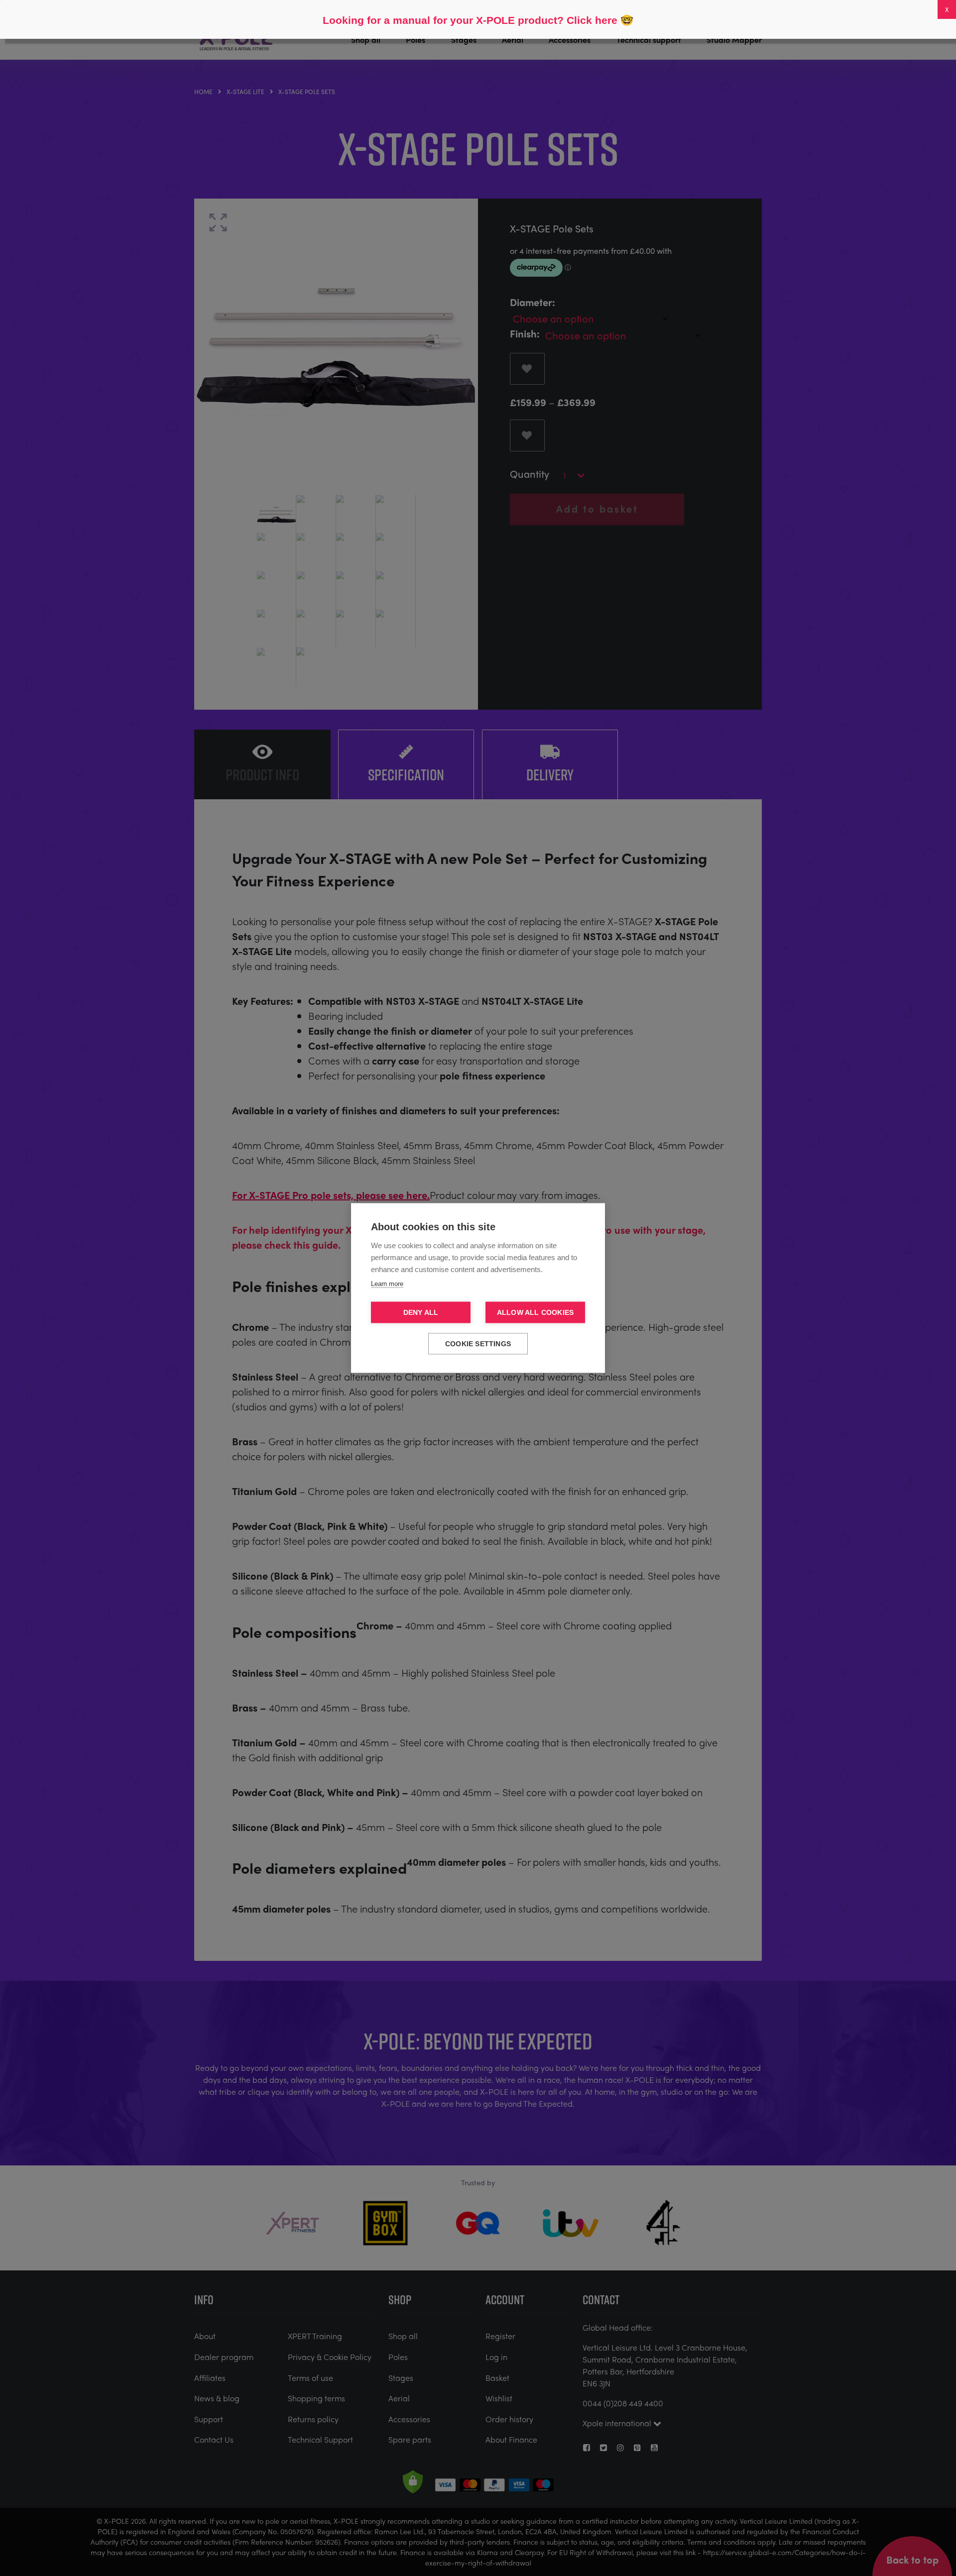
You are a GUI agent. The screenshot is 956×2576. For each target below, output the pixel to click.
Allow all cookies (535, 1313)
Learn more (387, 1284)
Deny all (421, 1313)
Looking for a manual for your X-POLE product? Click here (470, 20)
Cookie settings (478, 1344)
